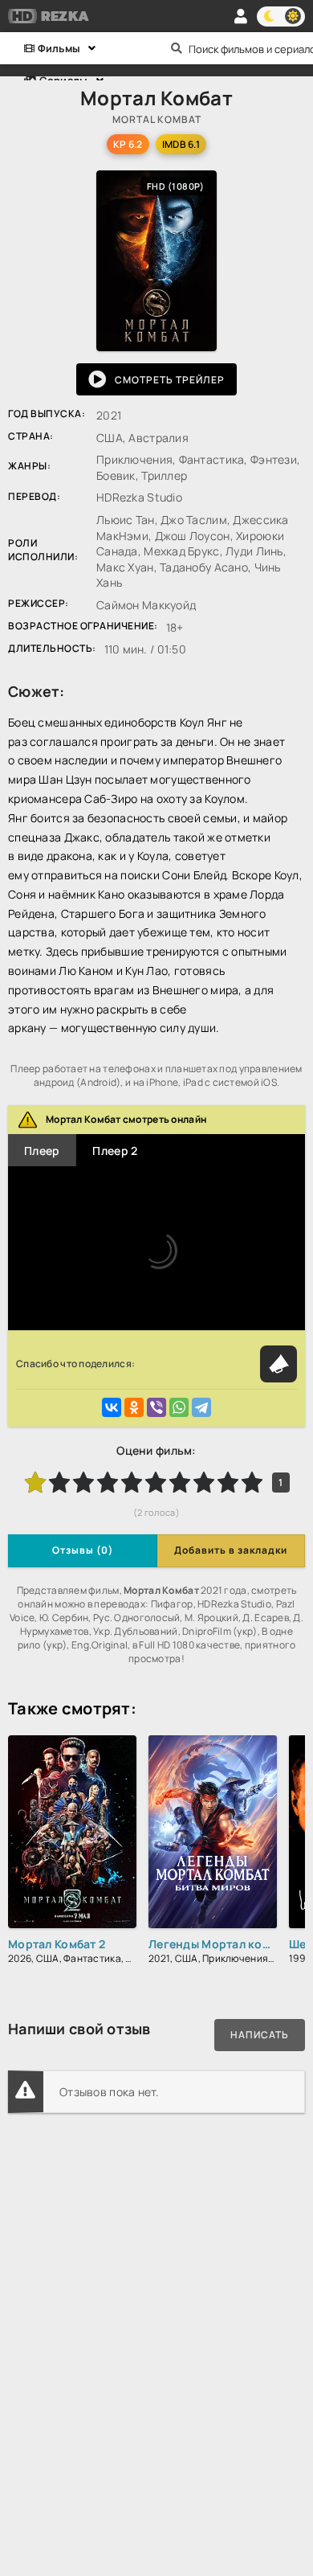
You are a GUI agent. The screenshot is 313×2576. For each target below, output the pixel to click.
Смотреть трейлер (170, 380)
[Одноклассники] (134, 1407)
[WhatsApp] (179, 1407)
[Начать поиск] (177, 48)
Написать (260, 2035)
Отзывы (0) (83, 1550)
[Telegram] (201, 1407)
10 (252, 1482)
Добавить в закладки (231, 1550)
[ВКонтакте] (112, 1407)
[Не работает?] (278, 1364)
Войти (241, 16)
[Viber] (156, 1407)
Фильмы (57, 48)
